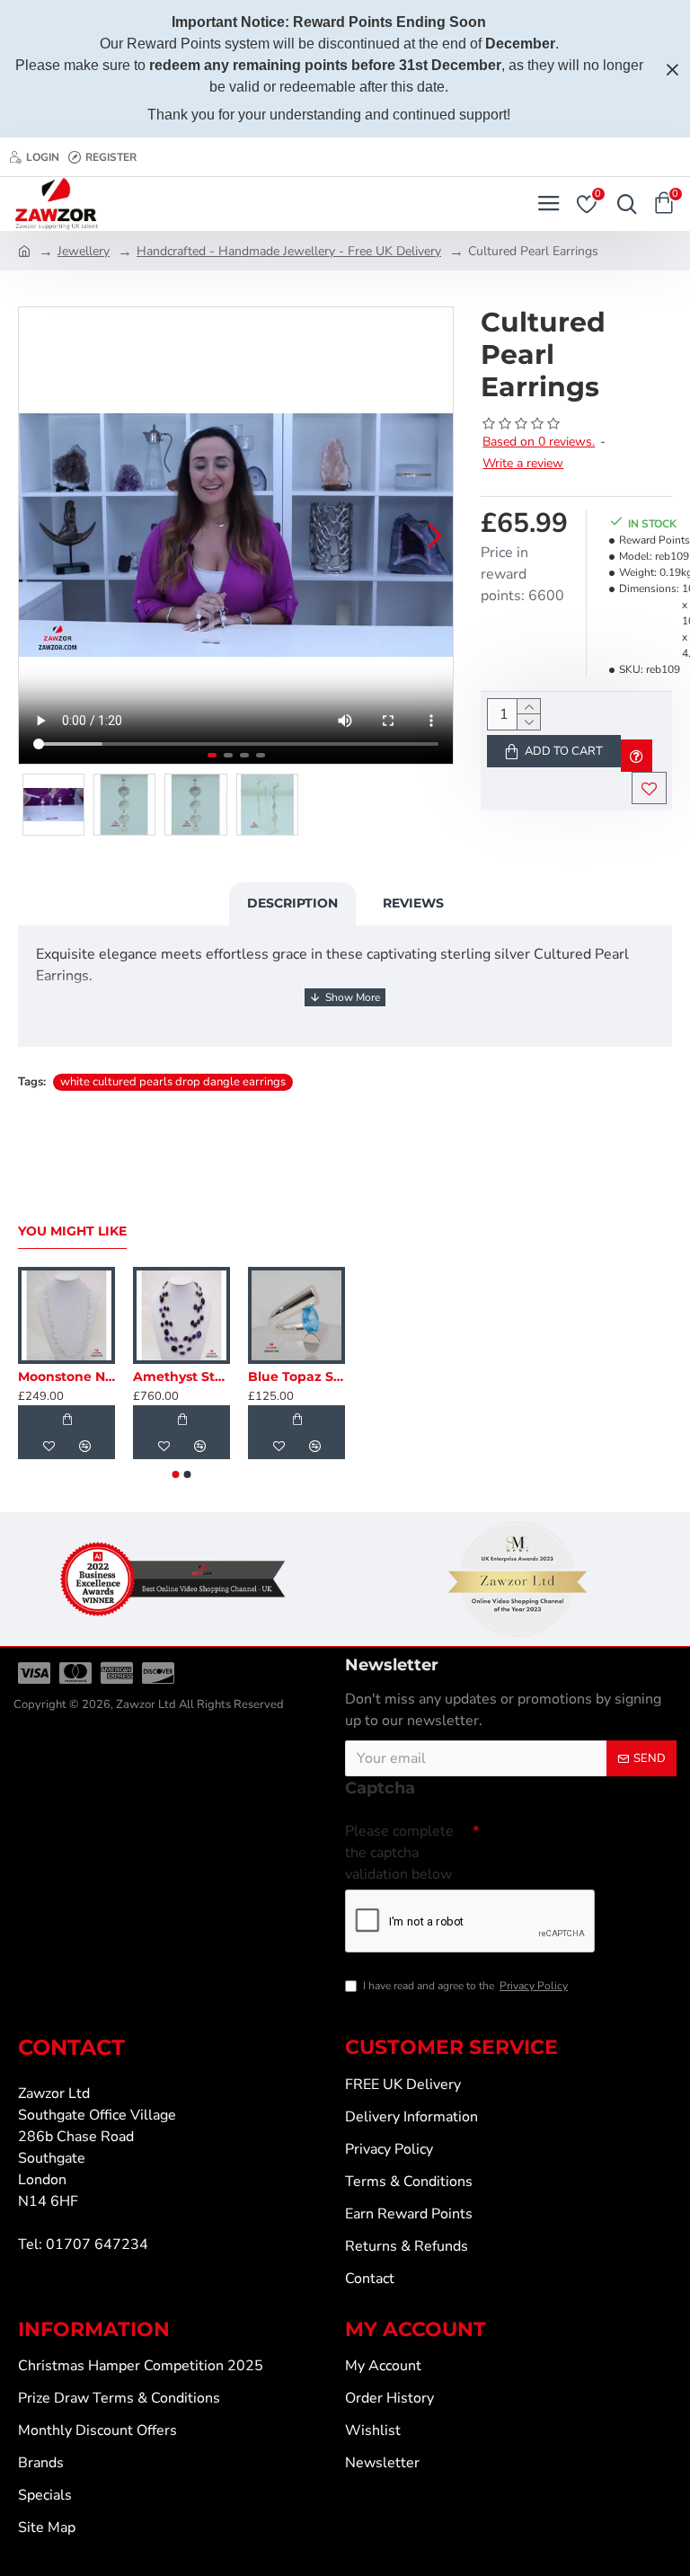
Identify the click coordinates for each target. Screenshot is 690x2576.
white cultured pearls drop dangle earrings (173, 1082)
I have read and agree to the (465, 1986)
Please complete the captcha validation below (399, 1853)
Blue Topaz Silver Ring (296, 1377)
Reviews (413, 903)
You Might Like (72, 1231)
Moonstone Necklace (66, 1377)
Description (292, 903)
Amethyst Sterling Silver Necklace (181, 1377)
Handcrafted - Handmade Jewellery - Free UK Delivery (289, 251)
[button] (37, 536)
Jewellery (84, 251)
